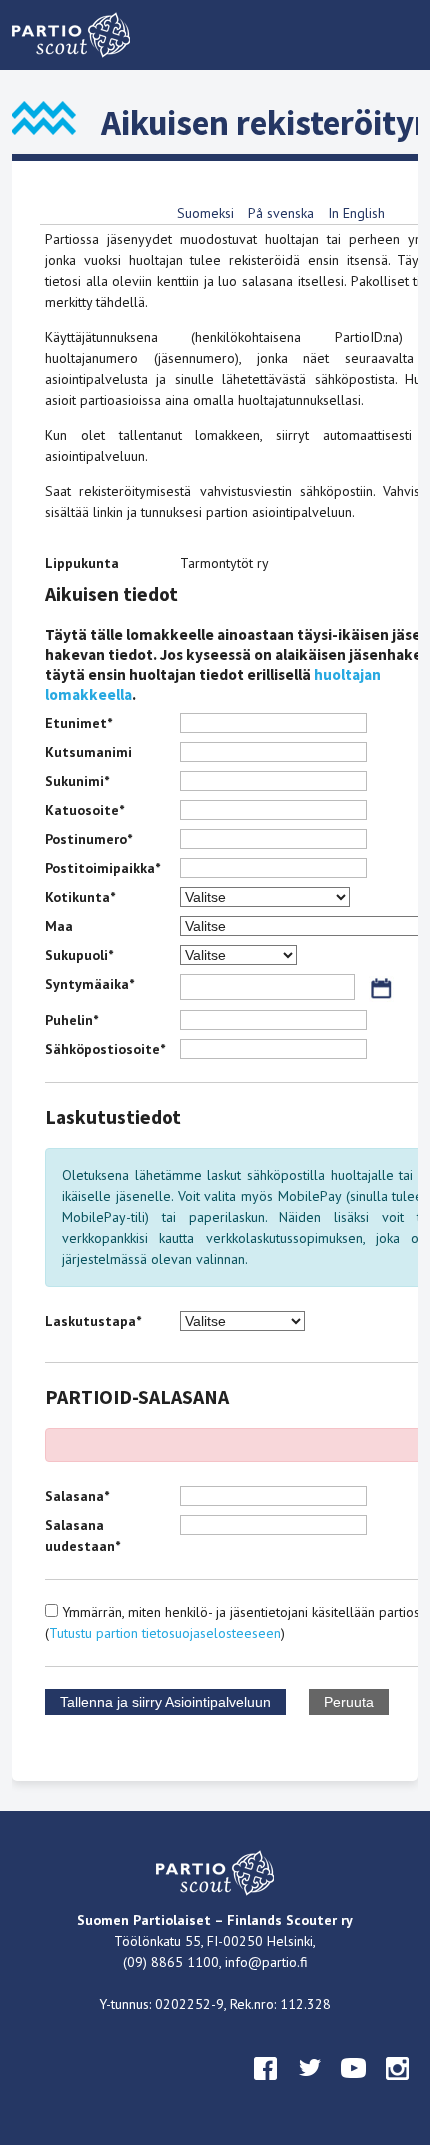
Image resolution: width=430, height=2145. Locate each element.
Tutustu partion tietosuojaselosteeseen (165, 1633)
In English (356, 213)
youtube (354, 2087)
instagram (398, 2087)
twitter (310, 2087)
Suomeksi (205, 213)
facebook (266, 2087)
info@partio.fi (266, 1962)
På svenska (281, 213)
